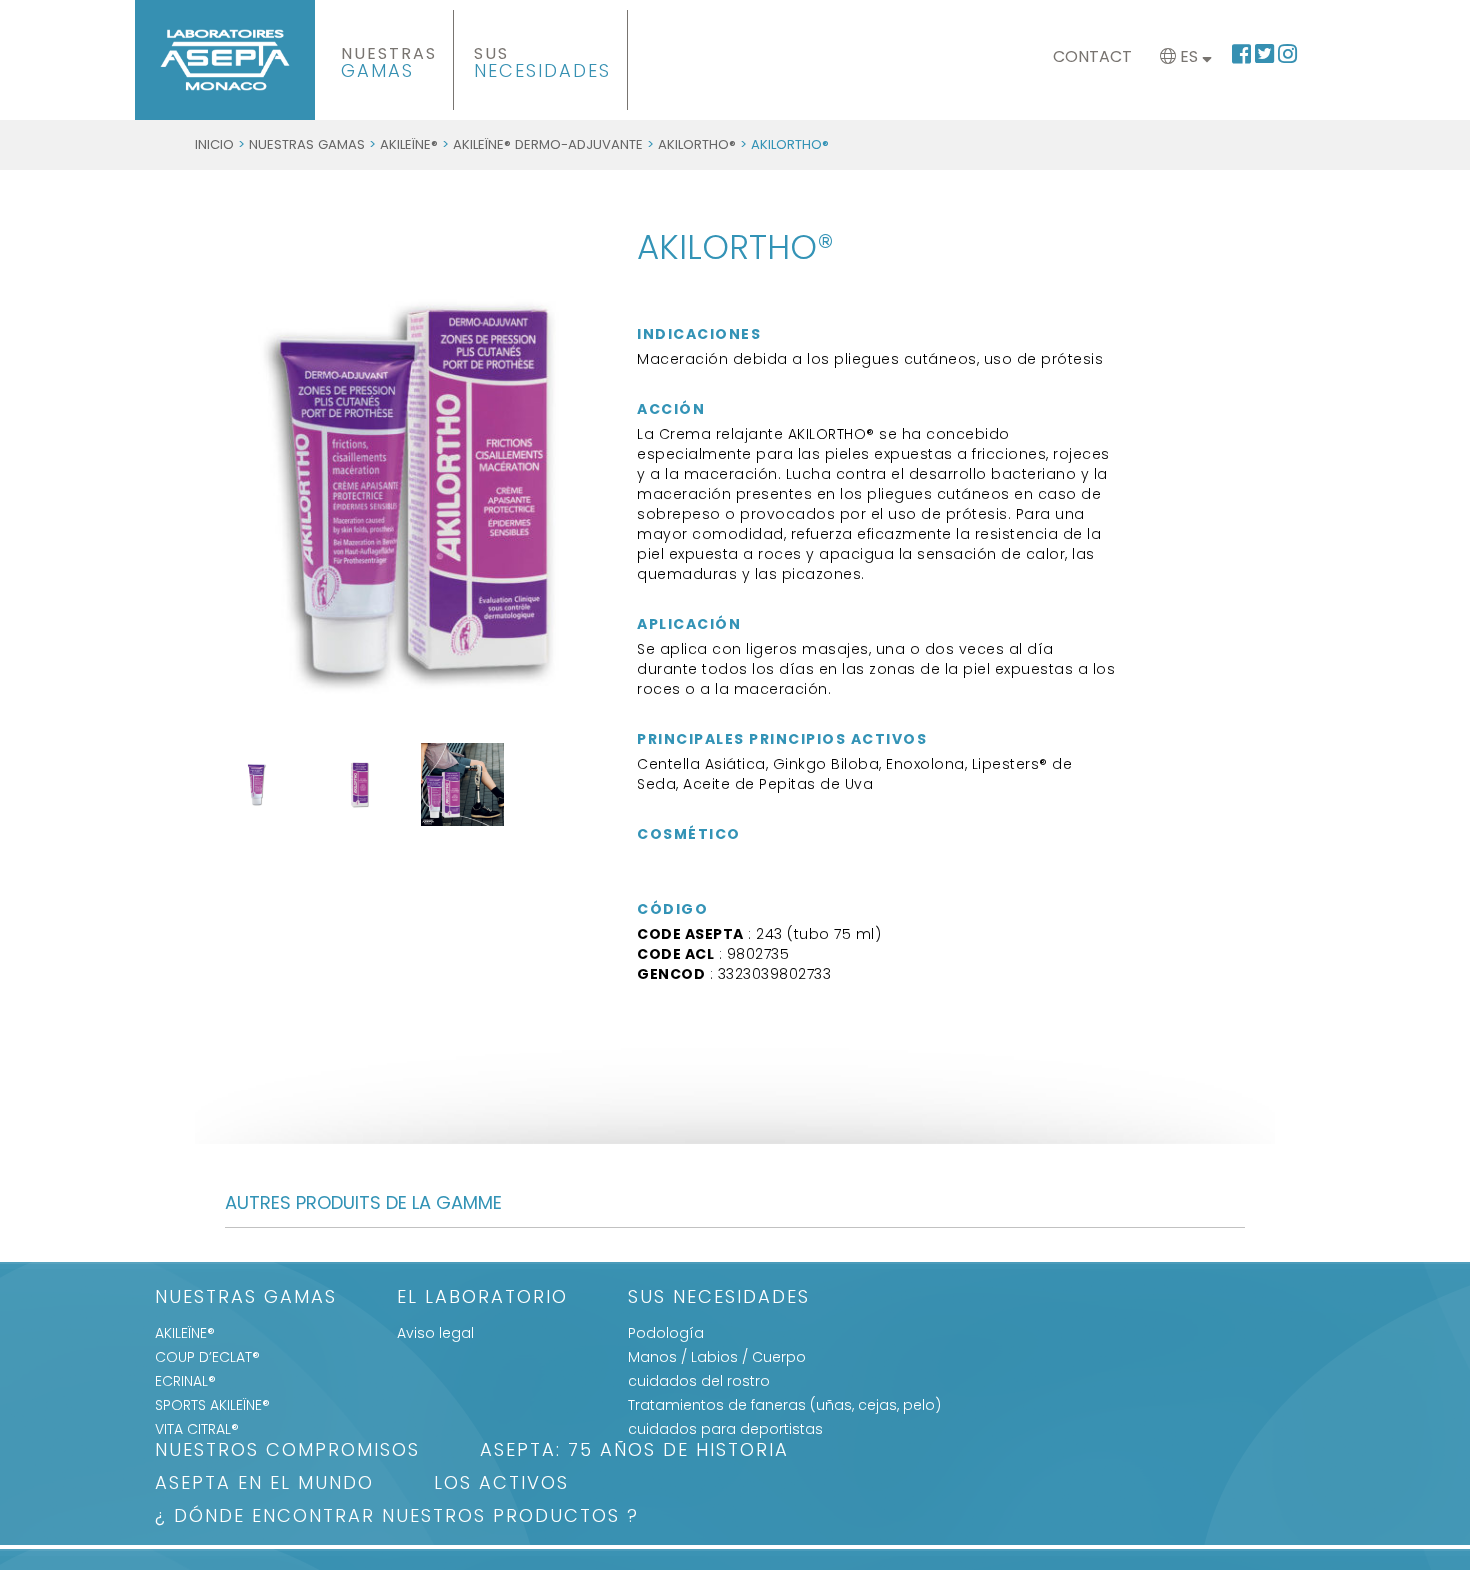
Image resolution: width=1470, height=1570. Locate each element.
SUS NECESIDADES (719, 1298)
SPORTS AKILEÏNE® (212, 1405)
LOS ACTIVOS (501, 1484)
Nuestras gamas (307, 144)
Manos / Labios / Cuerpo (717, 1357)
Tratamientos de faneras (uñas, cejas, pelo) (784, 1405)
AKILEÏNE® (409, 144)
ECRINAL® (185, 1381)
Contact (1092, 56)
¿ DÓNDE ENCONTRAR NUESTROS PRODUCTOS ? (397, 1517)
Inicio (214, 144)
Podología (666, 1333)
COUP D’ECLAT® (207, 1357)
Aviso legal (435, 1333)
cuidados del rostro (699, 1381)
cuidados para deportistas (725, 1429)
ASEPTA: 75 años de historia (634, 1451)
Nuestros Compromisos (287, 1451)
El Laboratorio (482, 1298)
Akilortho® (697, 144)
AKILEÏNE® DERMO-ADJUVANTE (548, 144)
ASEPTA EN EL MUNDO (264, 1484)
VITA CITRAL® (197, 1429)
